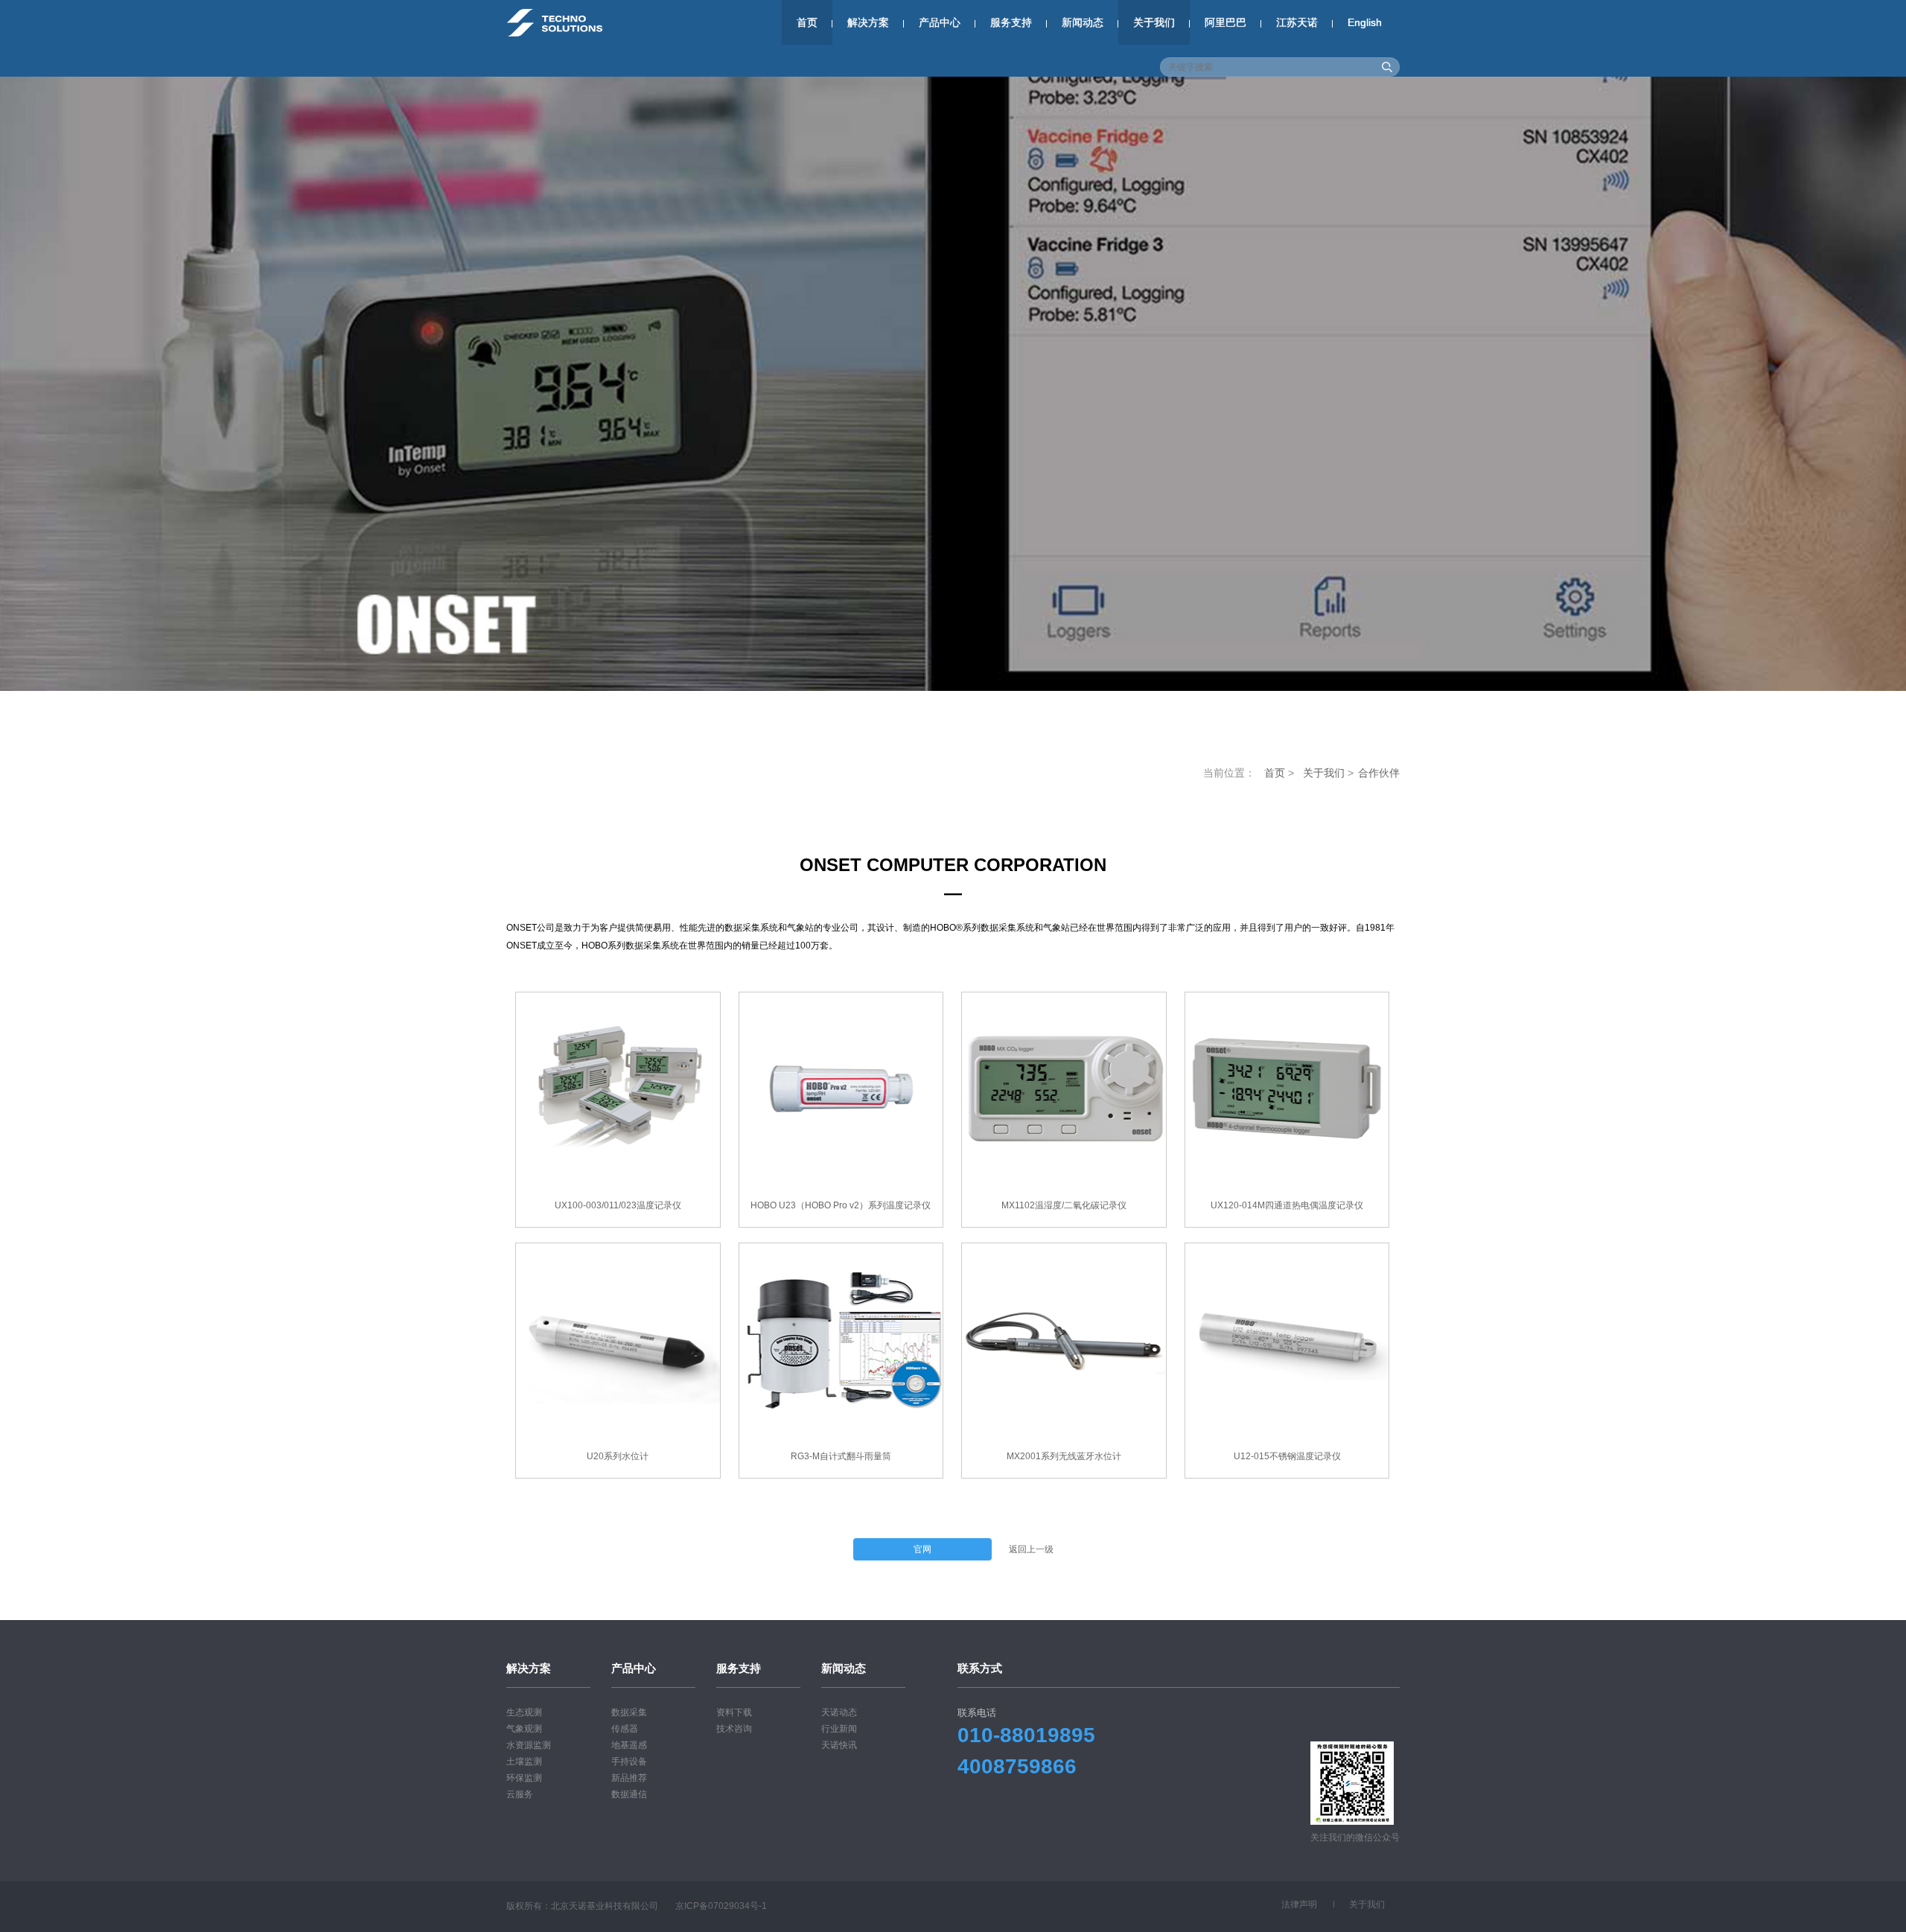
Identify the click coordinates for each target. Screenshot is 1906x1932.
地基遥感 (629, 1745)
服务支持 (1011, 22)
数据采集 (629, 1712)
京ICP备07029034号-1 (721, 1906)
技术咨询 (734, 1729)
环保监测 (524, 1778)
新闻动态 (1083, 22)
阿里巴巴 (1225, 22)
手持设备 (629, 1762)
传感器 (625, 1729)
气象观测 (524, 1729)
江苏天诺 (1297, 22)
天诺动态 (839, 1712)
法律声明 (1299, 1904)
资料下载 (734, 1712)
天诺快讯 (839, 1745)
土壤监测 (524, 1762)
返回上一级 (1031, 1549)
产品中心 (940, 22)
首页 (807, 22)
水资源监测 (529, 1745)
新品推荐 (629, 1778)
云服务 (520, 1794)
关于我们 (1154, 22)
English (1365, 22)
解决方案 (868, 22)
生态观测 (524, 1712)
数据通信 (629, 1794)
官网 (922, 1549)
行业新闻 (839, 1729)
